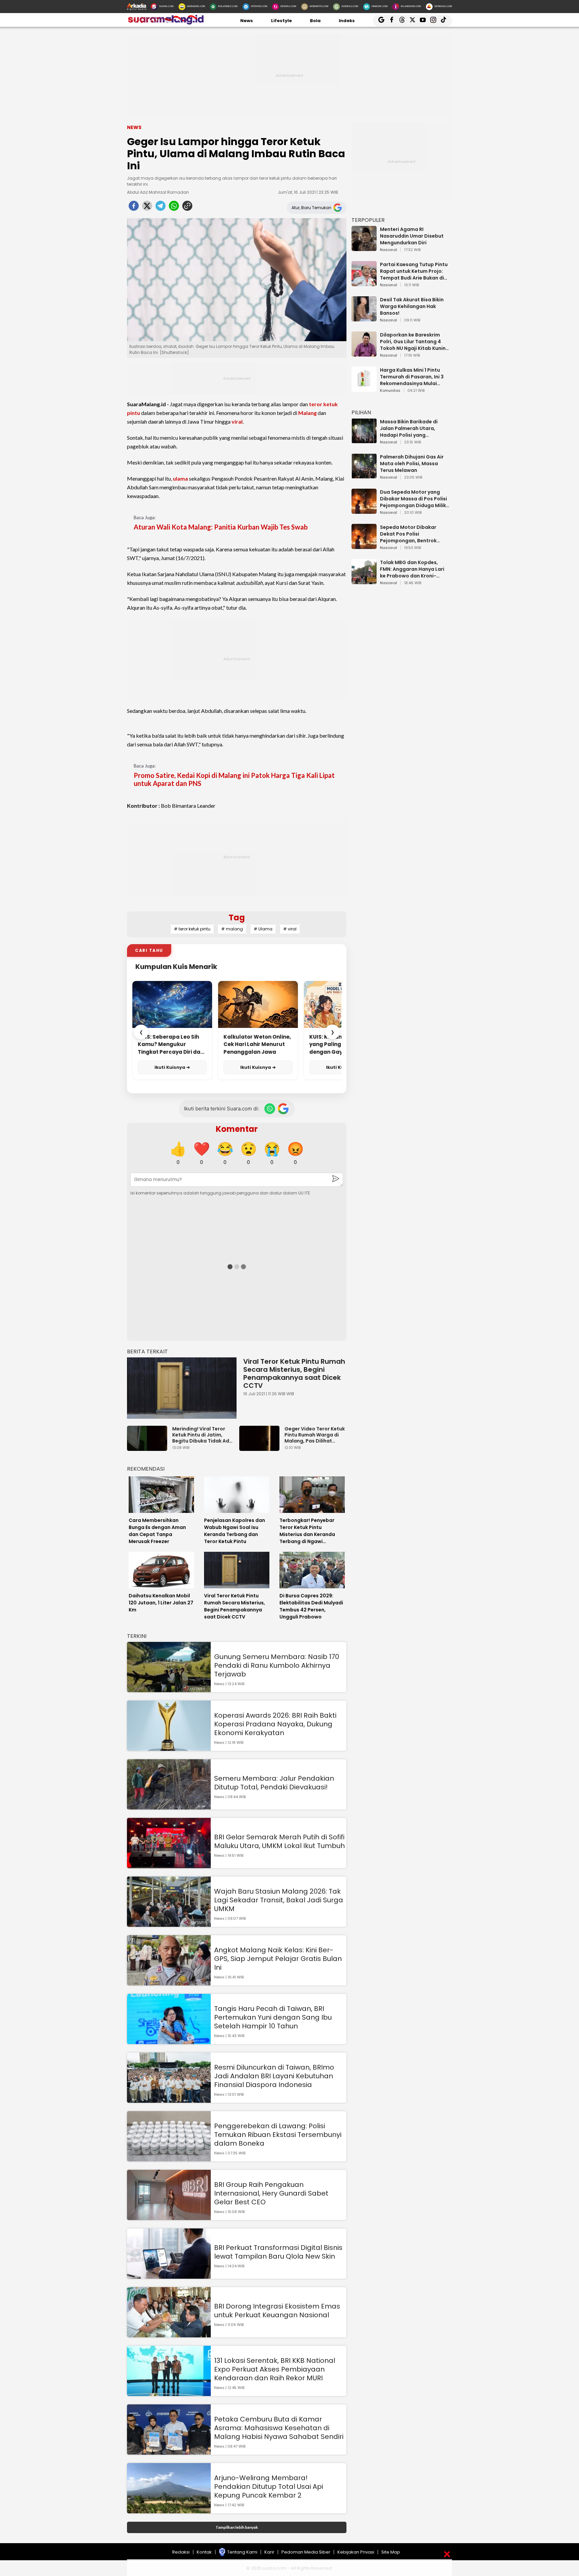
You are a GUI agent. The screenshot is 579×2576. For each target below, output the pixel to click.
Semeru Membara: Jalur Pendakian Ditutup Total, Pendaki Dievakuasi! (274, 1783)
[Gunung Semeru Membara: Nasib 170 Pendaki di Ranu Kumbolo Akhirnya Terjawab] (169, 1689)
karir (269, 2552)
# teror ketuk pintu (192, 929)
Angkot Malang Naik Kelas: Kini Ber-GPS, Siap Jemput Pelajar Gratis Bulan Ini (278, 1959)
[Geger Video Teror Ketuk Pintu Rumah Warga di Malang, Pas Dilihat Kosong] (261, 1448)
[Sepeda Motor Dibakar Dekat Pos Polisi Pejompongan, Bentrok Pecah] (364, 546)
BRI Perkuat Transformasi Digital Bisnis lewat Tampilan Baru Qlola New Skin (278, 2252)
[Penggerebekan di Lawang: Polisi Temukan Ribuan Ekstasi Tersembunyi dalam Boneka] (169, 2158)
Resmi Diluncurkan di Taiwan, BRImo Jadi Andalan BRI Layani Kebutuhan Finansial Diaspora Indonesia (274, 2076)
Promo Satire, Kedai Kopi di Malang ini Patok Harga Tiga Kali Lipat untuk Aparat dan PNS (234, 779)
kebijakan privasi (356, 2552)
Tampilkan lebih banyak (237, 2527)
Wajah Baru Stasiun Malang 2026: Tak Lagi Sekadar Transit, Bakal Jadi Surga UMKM (279, 1900)
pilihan (361, 412)
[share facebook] (134, 208)
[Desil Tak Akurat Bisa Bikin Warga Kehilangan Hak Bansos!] (364, 318)
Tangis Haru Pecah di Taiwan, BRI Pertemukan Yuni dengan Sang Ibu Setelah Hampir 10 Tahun (273, 2017)
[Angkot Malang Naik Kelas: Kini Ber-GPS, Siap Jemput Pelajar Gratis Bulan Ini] (169, 1982)
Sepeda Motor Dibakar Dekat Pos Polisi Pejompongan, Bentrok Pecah (408, 534)
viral (237, 421)
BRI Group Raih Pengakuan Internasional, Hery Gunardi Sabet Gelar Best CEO (271, 2193)
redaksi (181, 2552)
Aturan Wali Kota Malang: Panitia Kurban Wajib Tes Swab (221, 527)
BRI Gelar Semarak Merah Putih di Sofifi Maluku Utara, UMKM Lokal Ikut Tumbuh (279, 1841)
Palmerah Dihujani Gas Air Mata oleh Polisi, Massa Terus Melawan (412, 464)
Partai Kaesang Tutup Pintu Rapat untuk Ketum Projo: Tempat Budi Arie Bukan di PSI (414, 271)
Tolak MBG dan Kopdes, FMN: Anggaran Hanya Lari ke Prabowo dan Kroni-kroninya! (412, 569)
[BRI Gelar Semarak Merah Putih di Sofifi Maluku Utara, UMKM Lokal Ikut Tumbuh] (169, 1865)
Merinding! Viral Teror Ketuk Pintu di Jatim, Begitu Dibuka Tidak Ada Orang (202, 1435)
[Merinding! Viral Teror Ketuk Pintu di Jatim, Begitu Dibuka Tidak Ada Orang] (149, 1448)
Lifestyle (281, 21)
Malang (307, 413)
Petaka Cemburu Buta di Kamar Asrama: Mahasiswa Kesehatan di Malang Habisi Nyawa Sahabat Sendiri (279, 2428)
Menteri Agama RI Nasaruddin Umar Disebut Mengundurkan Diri (412, 236)
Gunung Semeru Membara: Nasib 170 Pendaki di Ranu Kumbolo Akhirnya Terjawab (277, 1665)
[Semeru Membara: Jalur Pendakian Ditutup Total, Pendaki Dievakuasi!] (169, 1806)
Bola (315, 21)
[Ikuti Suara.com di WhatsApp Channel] (270, 1109)
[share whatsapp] (174, 208)
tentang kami (242, 2552)
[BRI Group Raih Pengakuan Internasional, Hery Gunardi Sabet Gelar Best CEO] (169, 2217)
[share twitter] (147, 208)
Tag (237, 917)
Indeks (347, 21)
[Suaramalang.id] (166, 23)
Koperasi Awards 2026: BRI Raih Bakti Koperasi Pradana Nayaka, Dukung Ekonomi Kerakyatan (275, 1724)
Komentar (237, 1129)
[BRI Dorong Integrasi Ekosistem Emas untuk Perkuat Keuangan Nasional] (169, 2334)
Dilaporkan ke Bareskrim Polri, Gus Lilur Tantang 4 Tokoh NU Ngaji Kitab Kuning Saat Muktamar (414, 342)
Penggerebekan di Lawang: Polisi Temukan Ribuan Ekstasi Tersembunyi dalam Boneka (278, 2135)
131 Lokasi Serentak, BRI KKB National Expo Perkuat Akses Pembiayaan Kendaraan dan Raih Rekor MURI (275, 2369)
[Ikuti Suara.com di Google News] (283, 1109)
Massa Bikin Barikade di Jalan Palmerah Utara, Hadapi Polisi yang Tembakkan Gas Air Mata (411, 428)
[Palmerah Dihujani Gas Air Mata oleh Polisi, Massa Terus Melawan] (364, 475)
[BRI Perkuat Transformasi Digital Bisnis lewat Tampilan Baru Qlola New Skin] (169, 2276)
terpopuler (368, 220)
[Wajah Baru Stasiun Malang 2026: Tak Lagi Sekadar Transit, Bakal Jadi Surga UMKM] (169, 1924)
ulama (180, 478)
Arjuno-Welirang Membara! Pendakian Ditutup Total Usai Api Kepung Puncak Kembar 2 (269, 2487)
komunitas (390, 391)
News (247, 21)
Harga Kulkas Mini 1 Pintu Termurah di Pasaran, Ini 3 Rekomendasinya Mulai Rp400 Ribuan (412, 377)
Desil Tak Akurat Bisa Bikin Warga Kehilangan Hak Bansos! (412, 306)
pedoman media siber (306, 2552)
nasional (389, 250)
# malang (232, 929)
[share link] (187, 208)
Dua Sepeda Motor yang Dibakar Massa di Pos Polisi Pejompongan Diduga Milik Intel (413, 499)
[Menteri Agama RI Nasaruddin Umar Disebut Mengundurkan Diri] (364, 248)
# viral (290, 929)
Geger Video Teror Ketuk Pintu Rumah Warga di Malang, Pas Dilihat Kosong (315, 1435)
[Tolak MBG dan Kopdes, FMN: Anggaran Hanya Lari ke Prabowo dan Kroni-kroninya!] (364, 581)
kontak (204, 2552)
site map (391, 2552)
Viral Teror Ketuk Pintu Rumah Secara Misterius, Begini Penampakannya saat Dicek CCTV (294, 1373)
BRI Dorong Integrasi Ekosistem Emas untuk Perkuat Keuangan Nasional (277, 2311)
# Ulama (263, 929)
